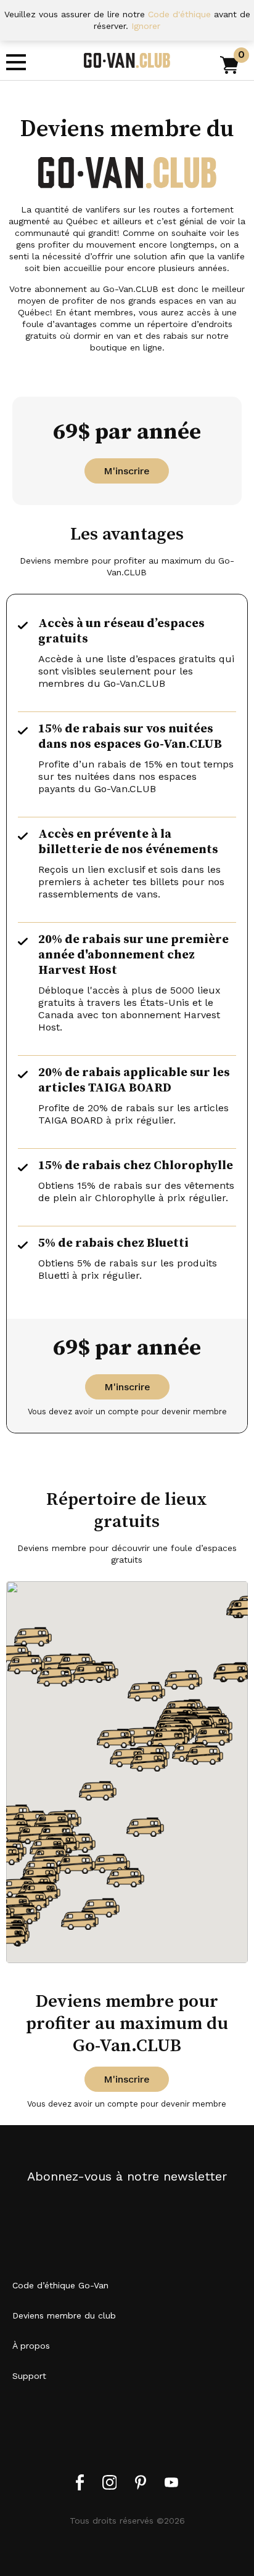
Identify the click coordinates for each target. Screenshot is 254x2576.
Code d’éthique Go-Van (60, 2285)
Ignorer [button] (146, 26)
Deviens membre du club (64, 2315)
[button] (146, 1691)
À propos (31, 2346)
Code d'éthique (179, 14)
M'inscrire (127, 471)
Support (29, 2376)
